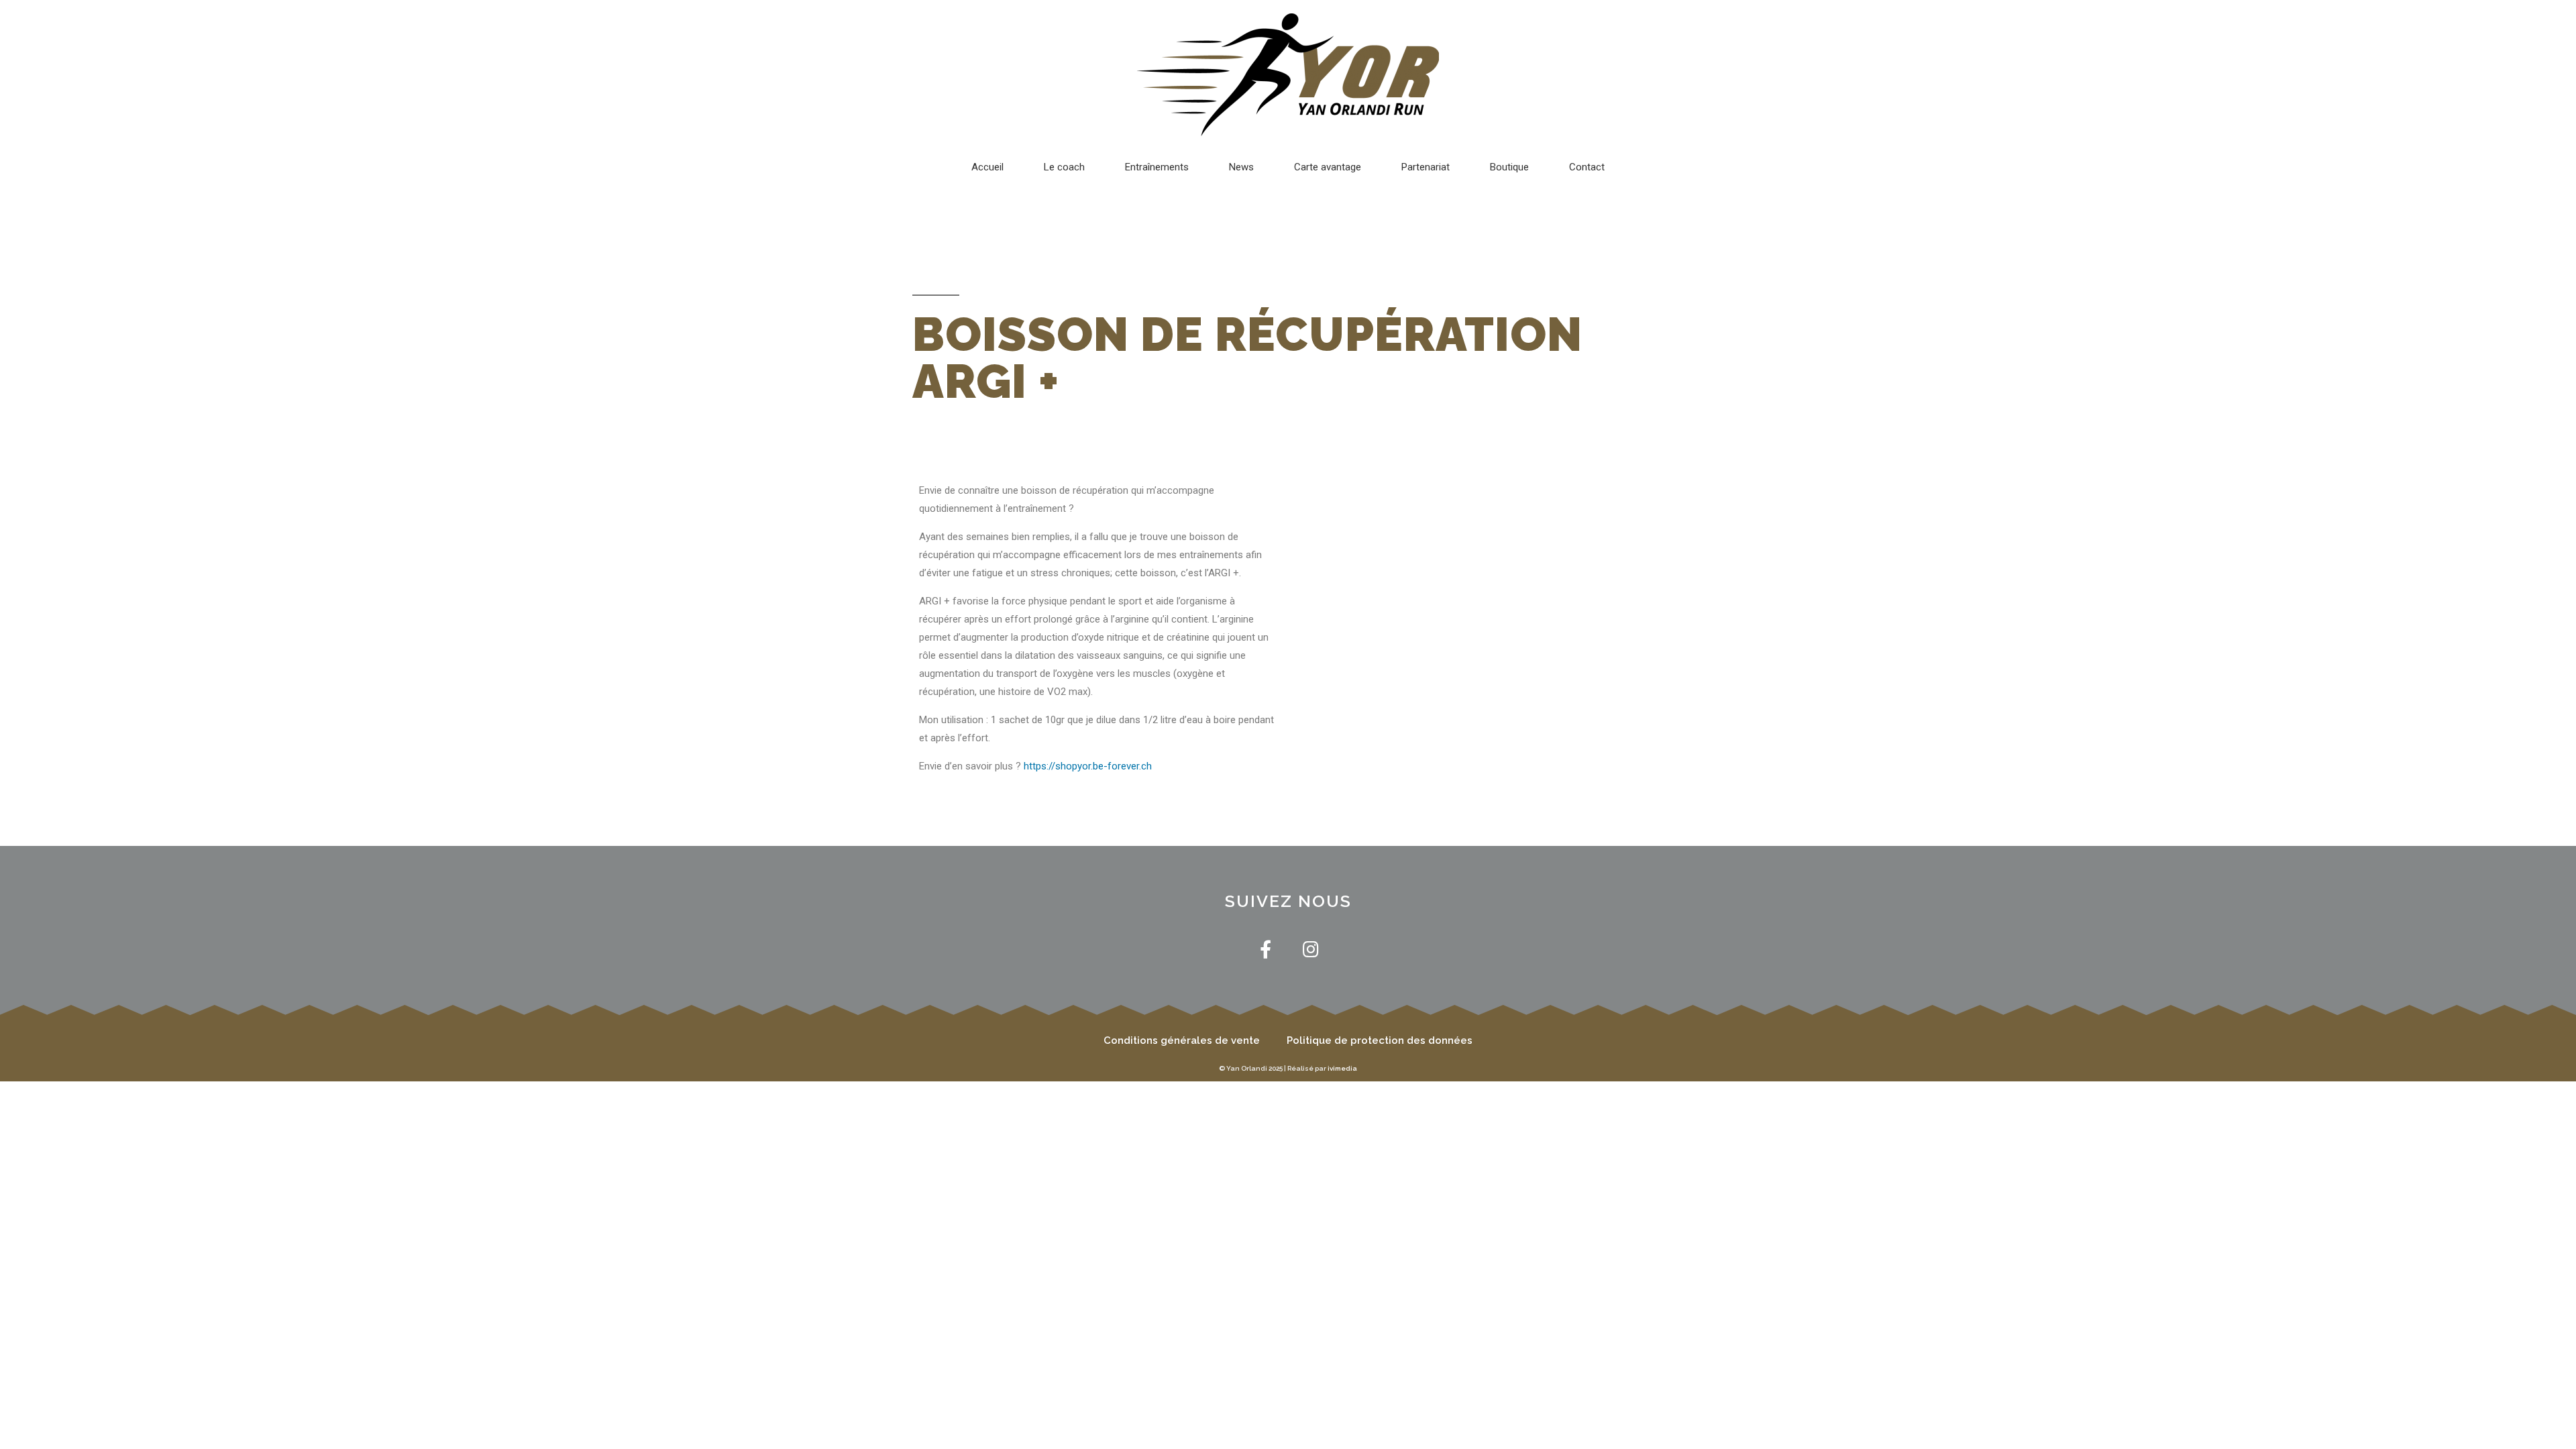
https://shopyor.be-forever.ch (1088, 766)
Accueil (987, 167)
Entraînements (1157, 167)
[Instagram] (1310, 949)
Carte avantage (1328, 167)
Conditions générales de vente (1182, 1040)
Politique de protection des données (1380, 1040)
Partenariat (1426, 167)
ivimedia (1342, 1068)
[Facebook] (1266, 949)
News (1241, 167)
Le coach (1064, 167)
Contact (1587, 167)
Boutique (1509, 167)
